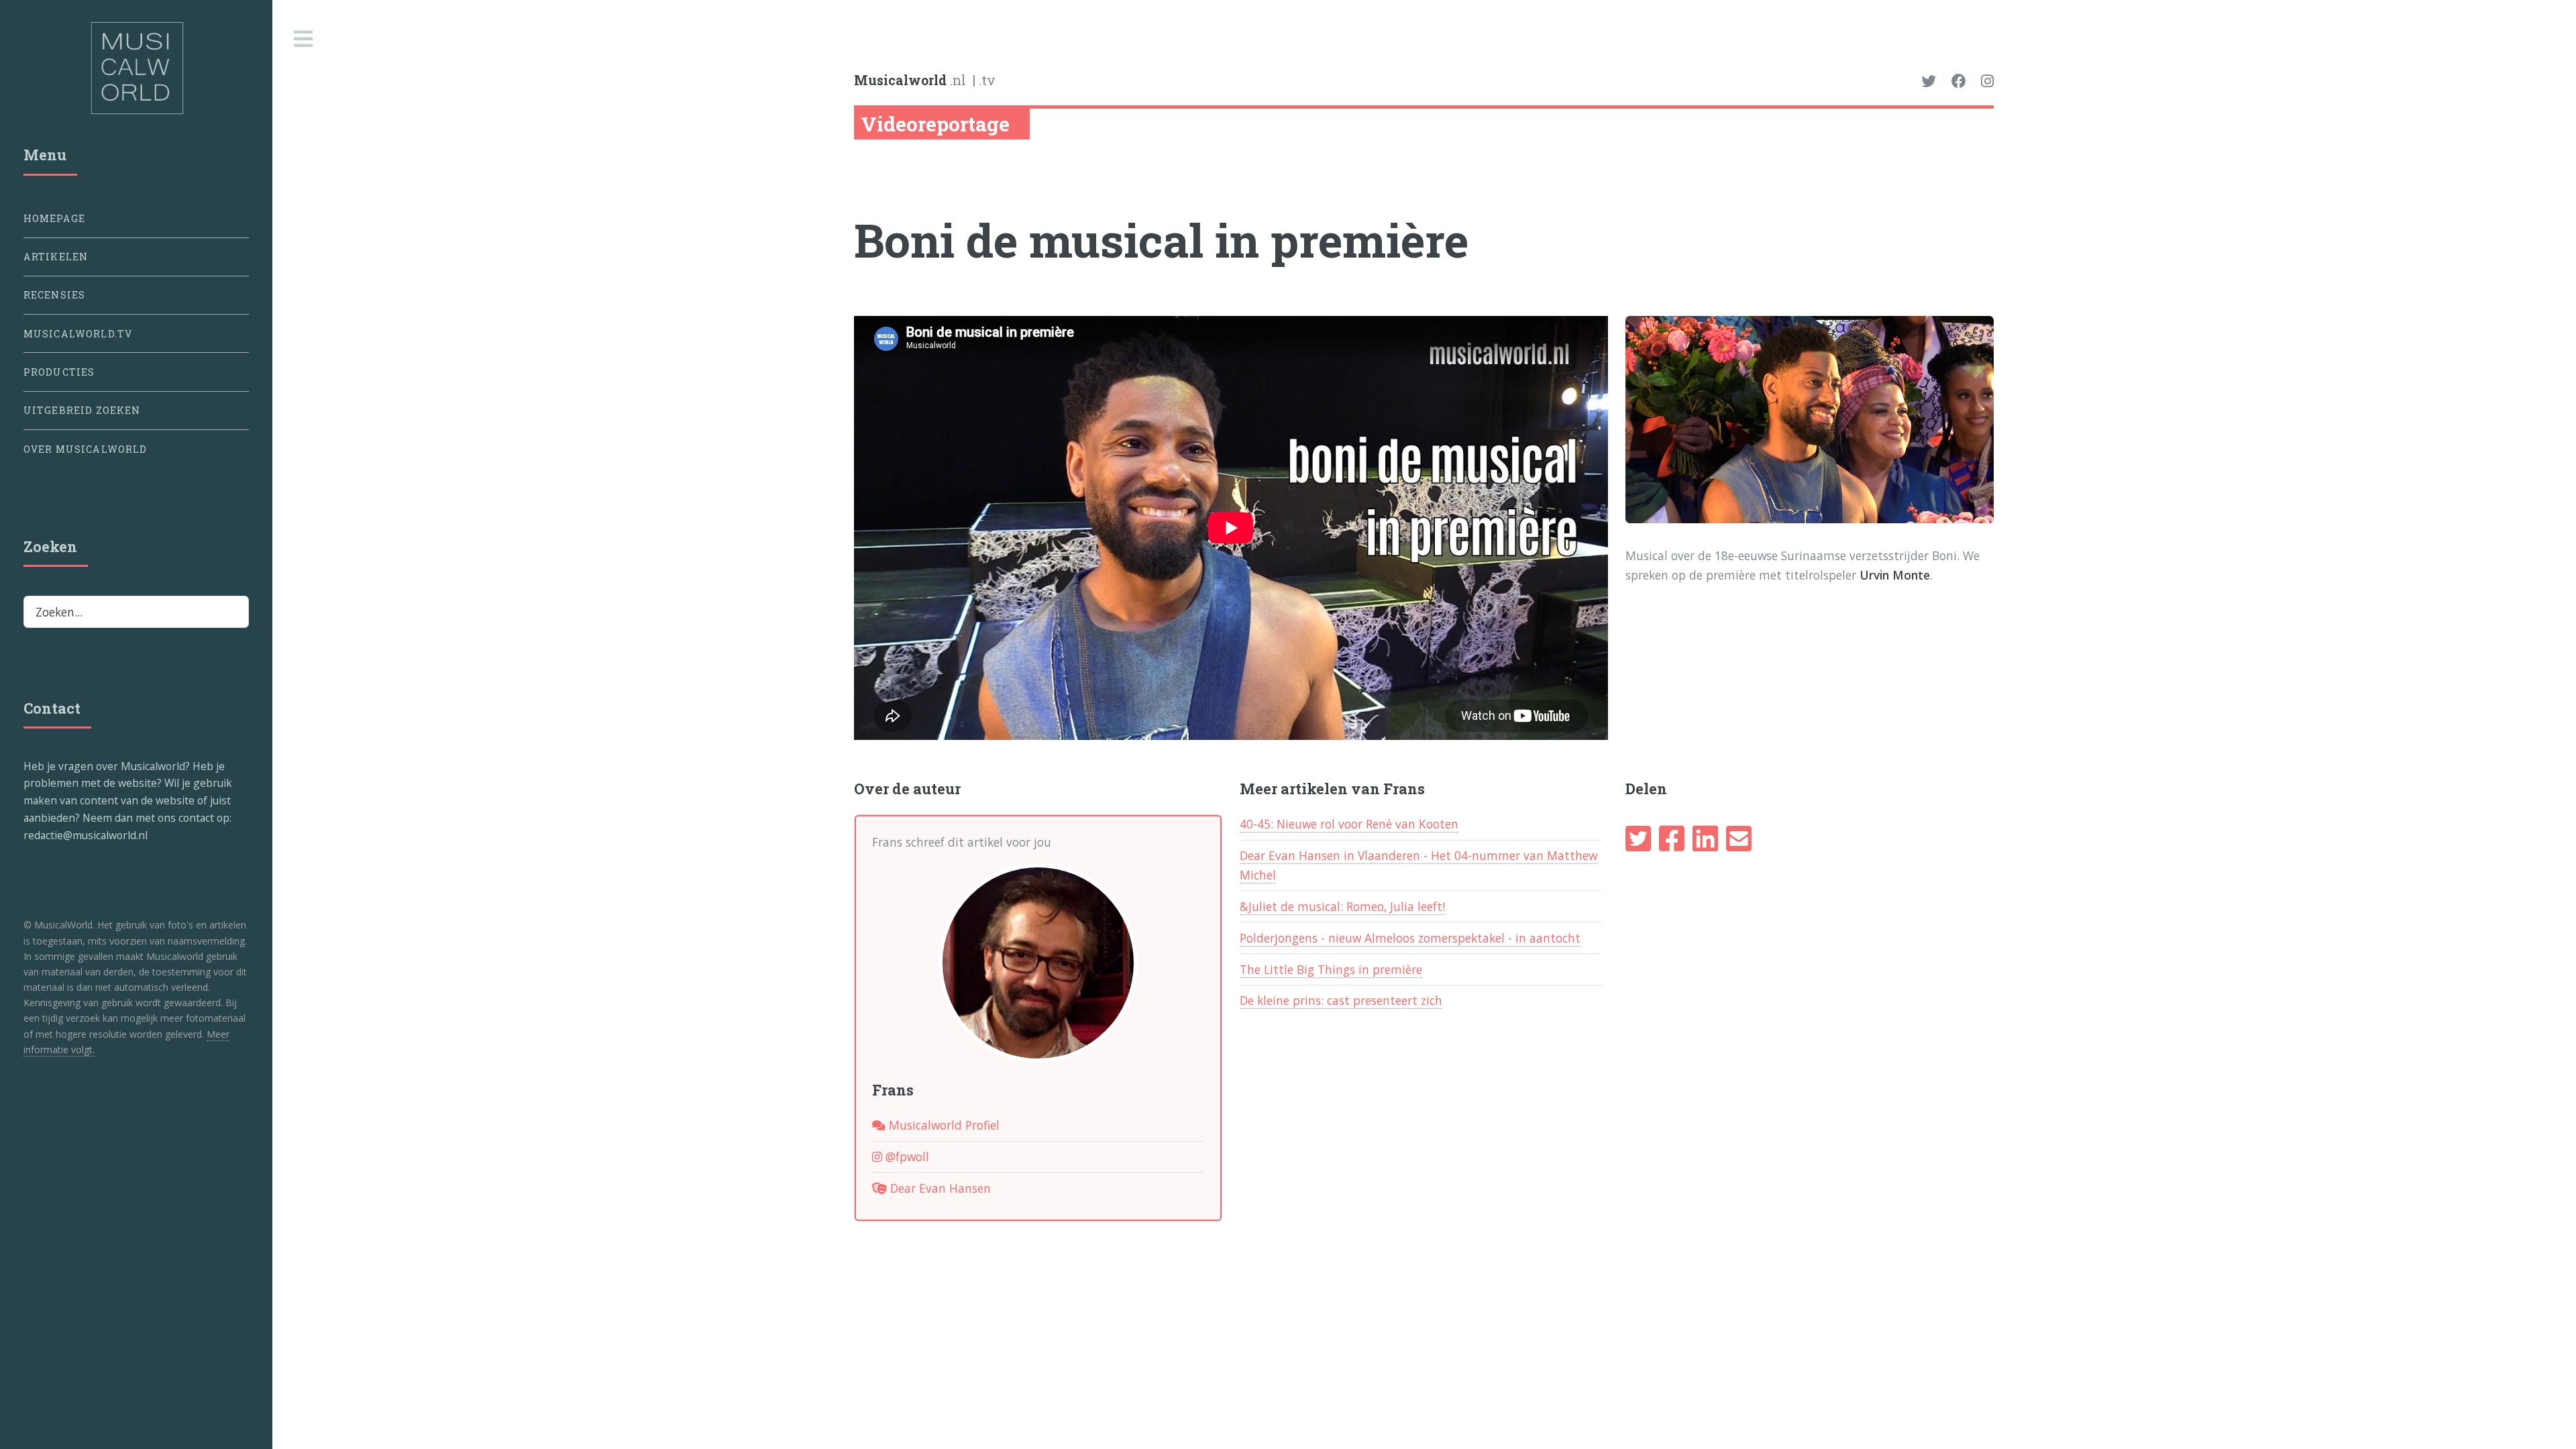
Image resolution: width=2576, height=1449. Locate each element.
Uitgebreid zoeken (82, 410)
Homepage (54, 218)
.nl (910, 80)
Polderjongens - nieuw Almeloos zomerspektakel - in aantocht (1410, 938)
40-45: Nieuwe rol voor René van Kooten (1349, 824)
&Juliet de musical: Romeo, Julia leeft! (1342, 906)
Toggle (304, 39)
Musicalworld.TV (78, 334)
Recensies (55, 295)
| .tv (984, 80)
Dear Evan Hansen (939, 1188)
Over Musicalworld (86, 449)
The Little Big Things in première (1331, 969)
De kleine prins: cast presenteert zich (1341, 1000)
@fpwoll (906, 1157)
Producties (59, 372)
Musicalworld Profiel (943, 1125)
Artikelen (56, 257)
